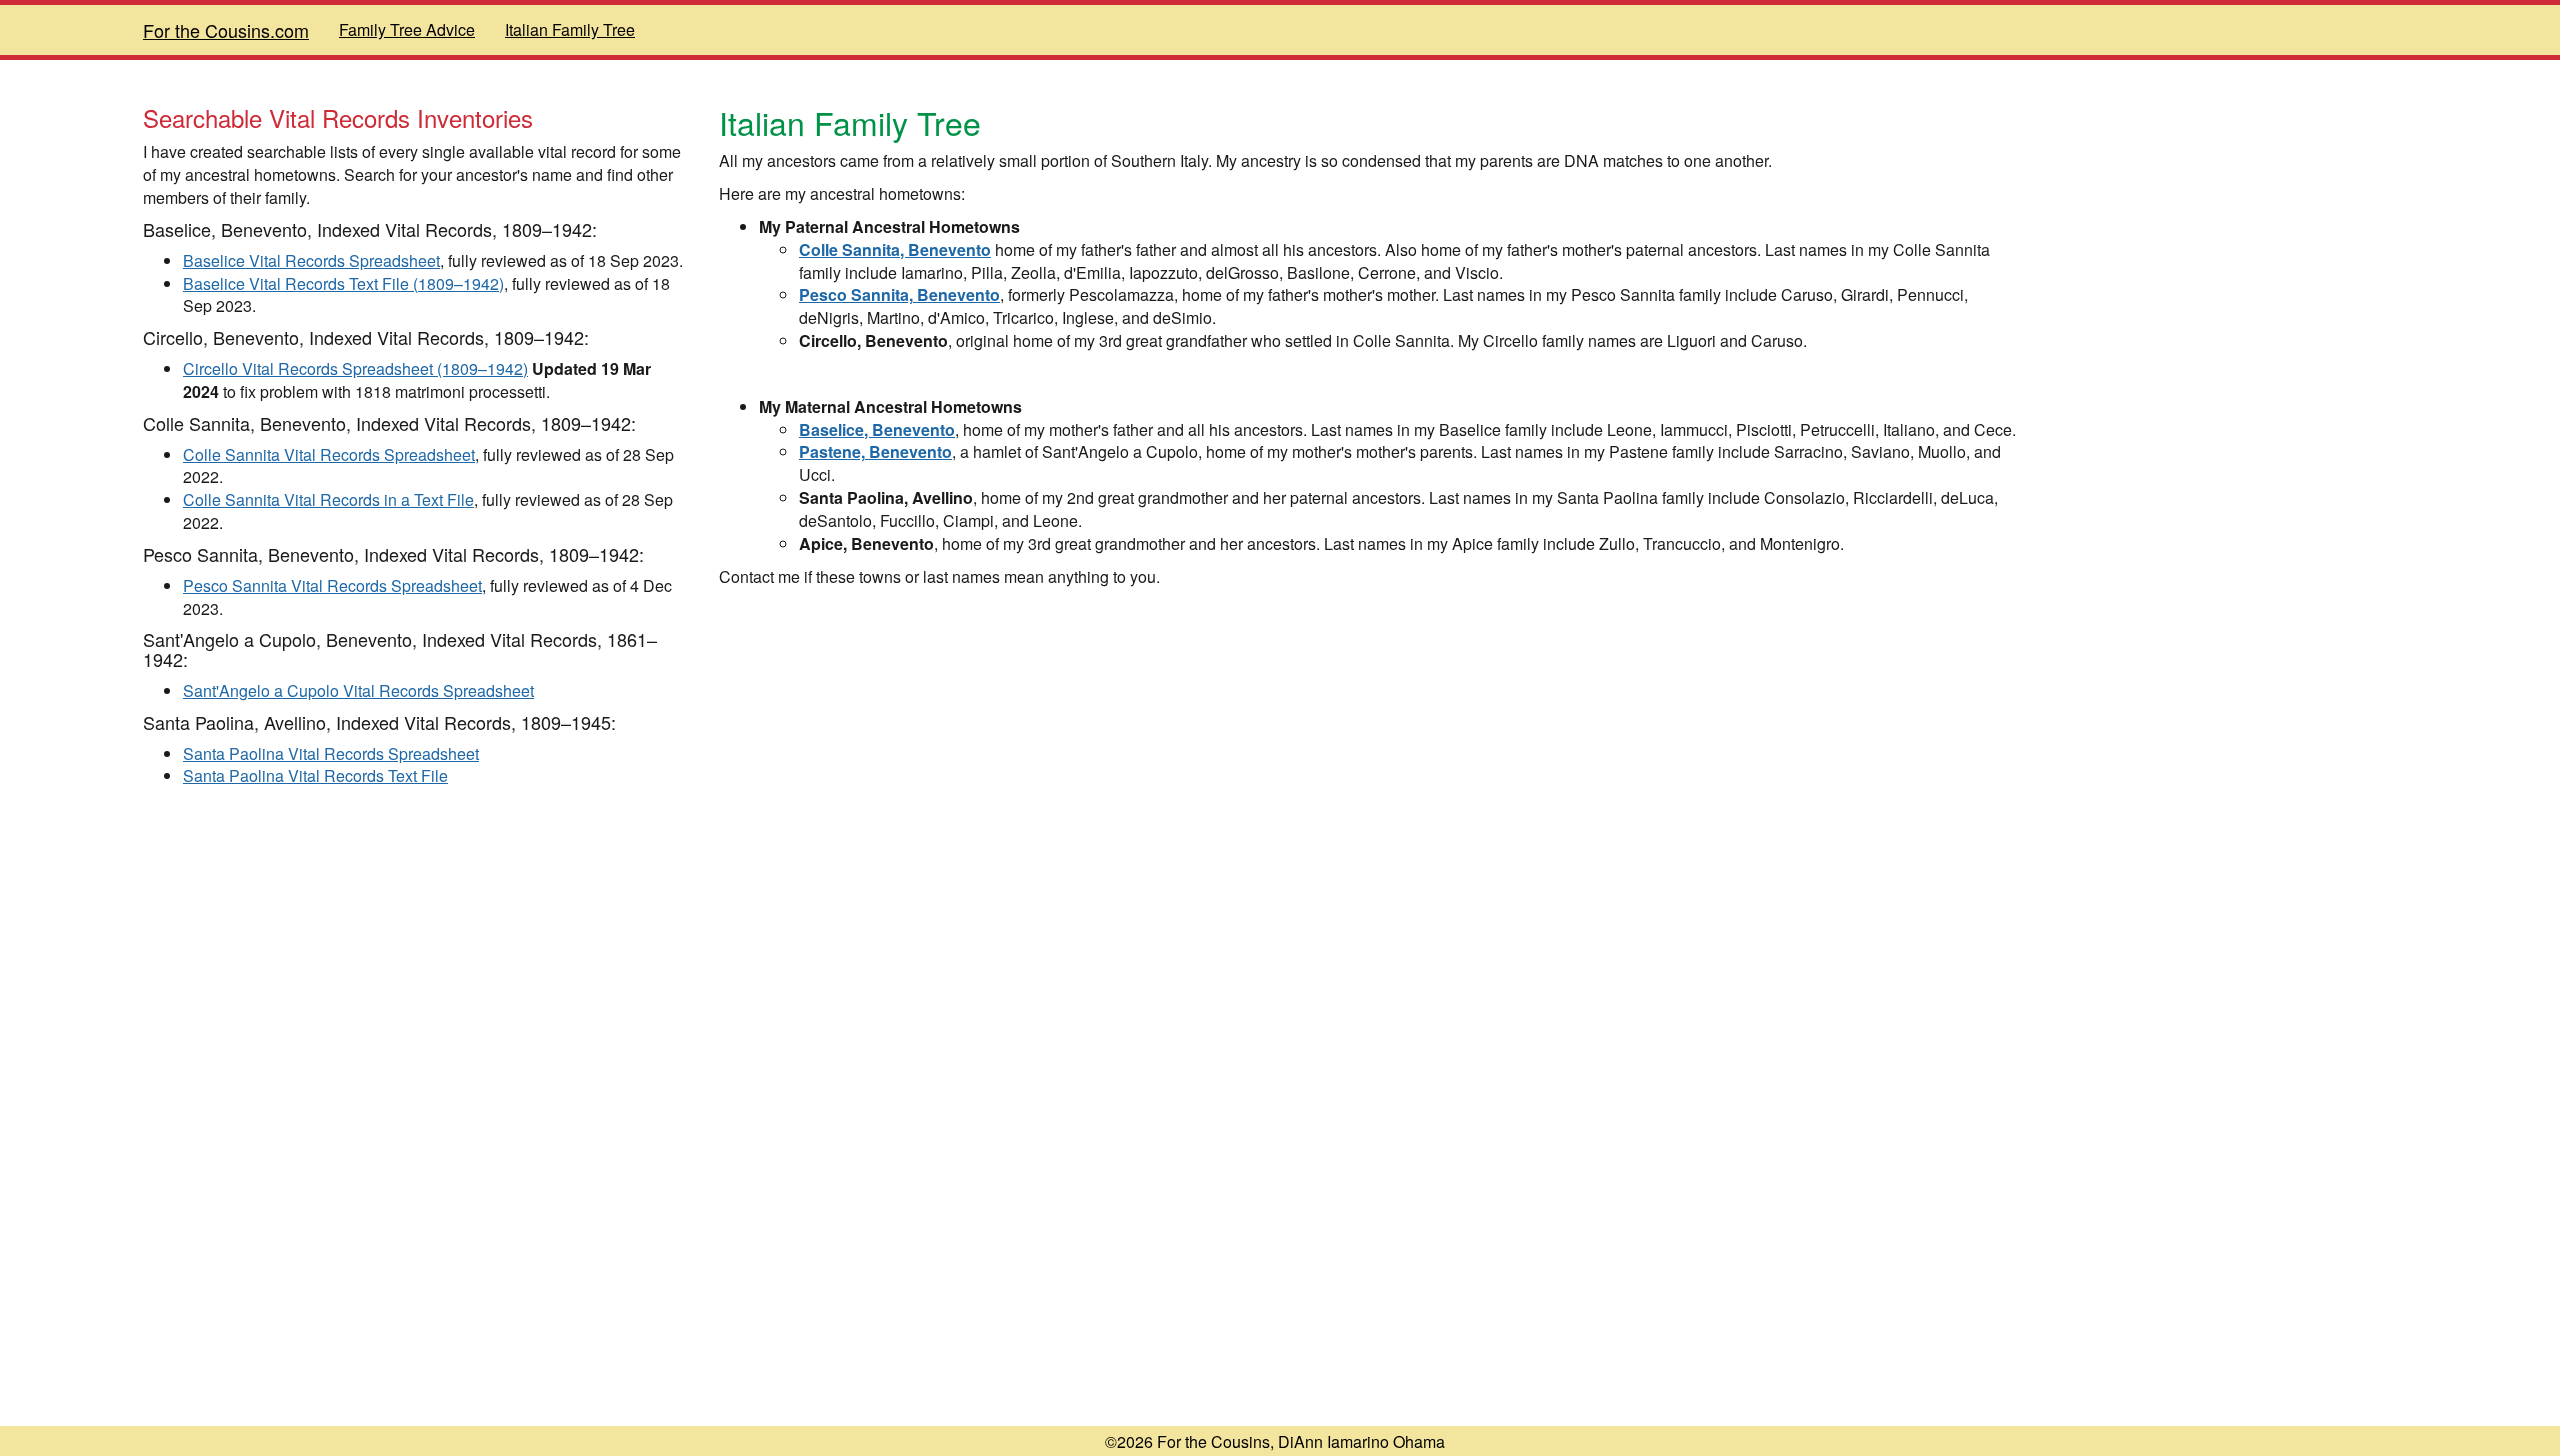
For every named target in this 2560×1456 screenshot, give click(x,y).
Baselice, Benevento (877, 429)
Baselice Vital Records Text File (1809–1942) (343, 283)
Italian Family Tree (570, 29)
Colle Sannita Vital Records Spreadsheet (329, 454)
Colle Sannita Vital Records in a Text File (328, 499)
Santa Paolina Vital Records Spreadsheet (331, 753)
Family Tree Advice (407, 29)
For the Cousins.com (226, 30)
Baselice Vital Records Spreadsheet (311, 260)
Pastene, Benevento (875, 451)
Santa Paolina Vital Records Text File (315, 775)
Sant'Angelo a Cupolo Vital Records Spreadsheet (358, 690)
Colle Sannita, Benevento (895, 249)
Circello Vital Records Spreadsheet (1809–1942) (355, 368)
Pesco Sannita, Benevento (899, 294)
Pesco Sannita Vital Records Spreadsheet (332, 585)
